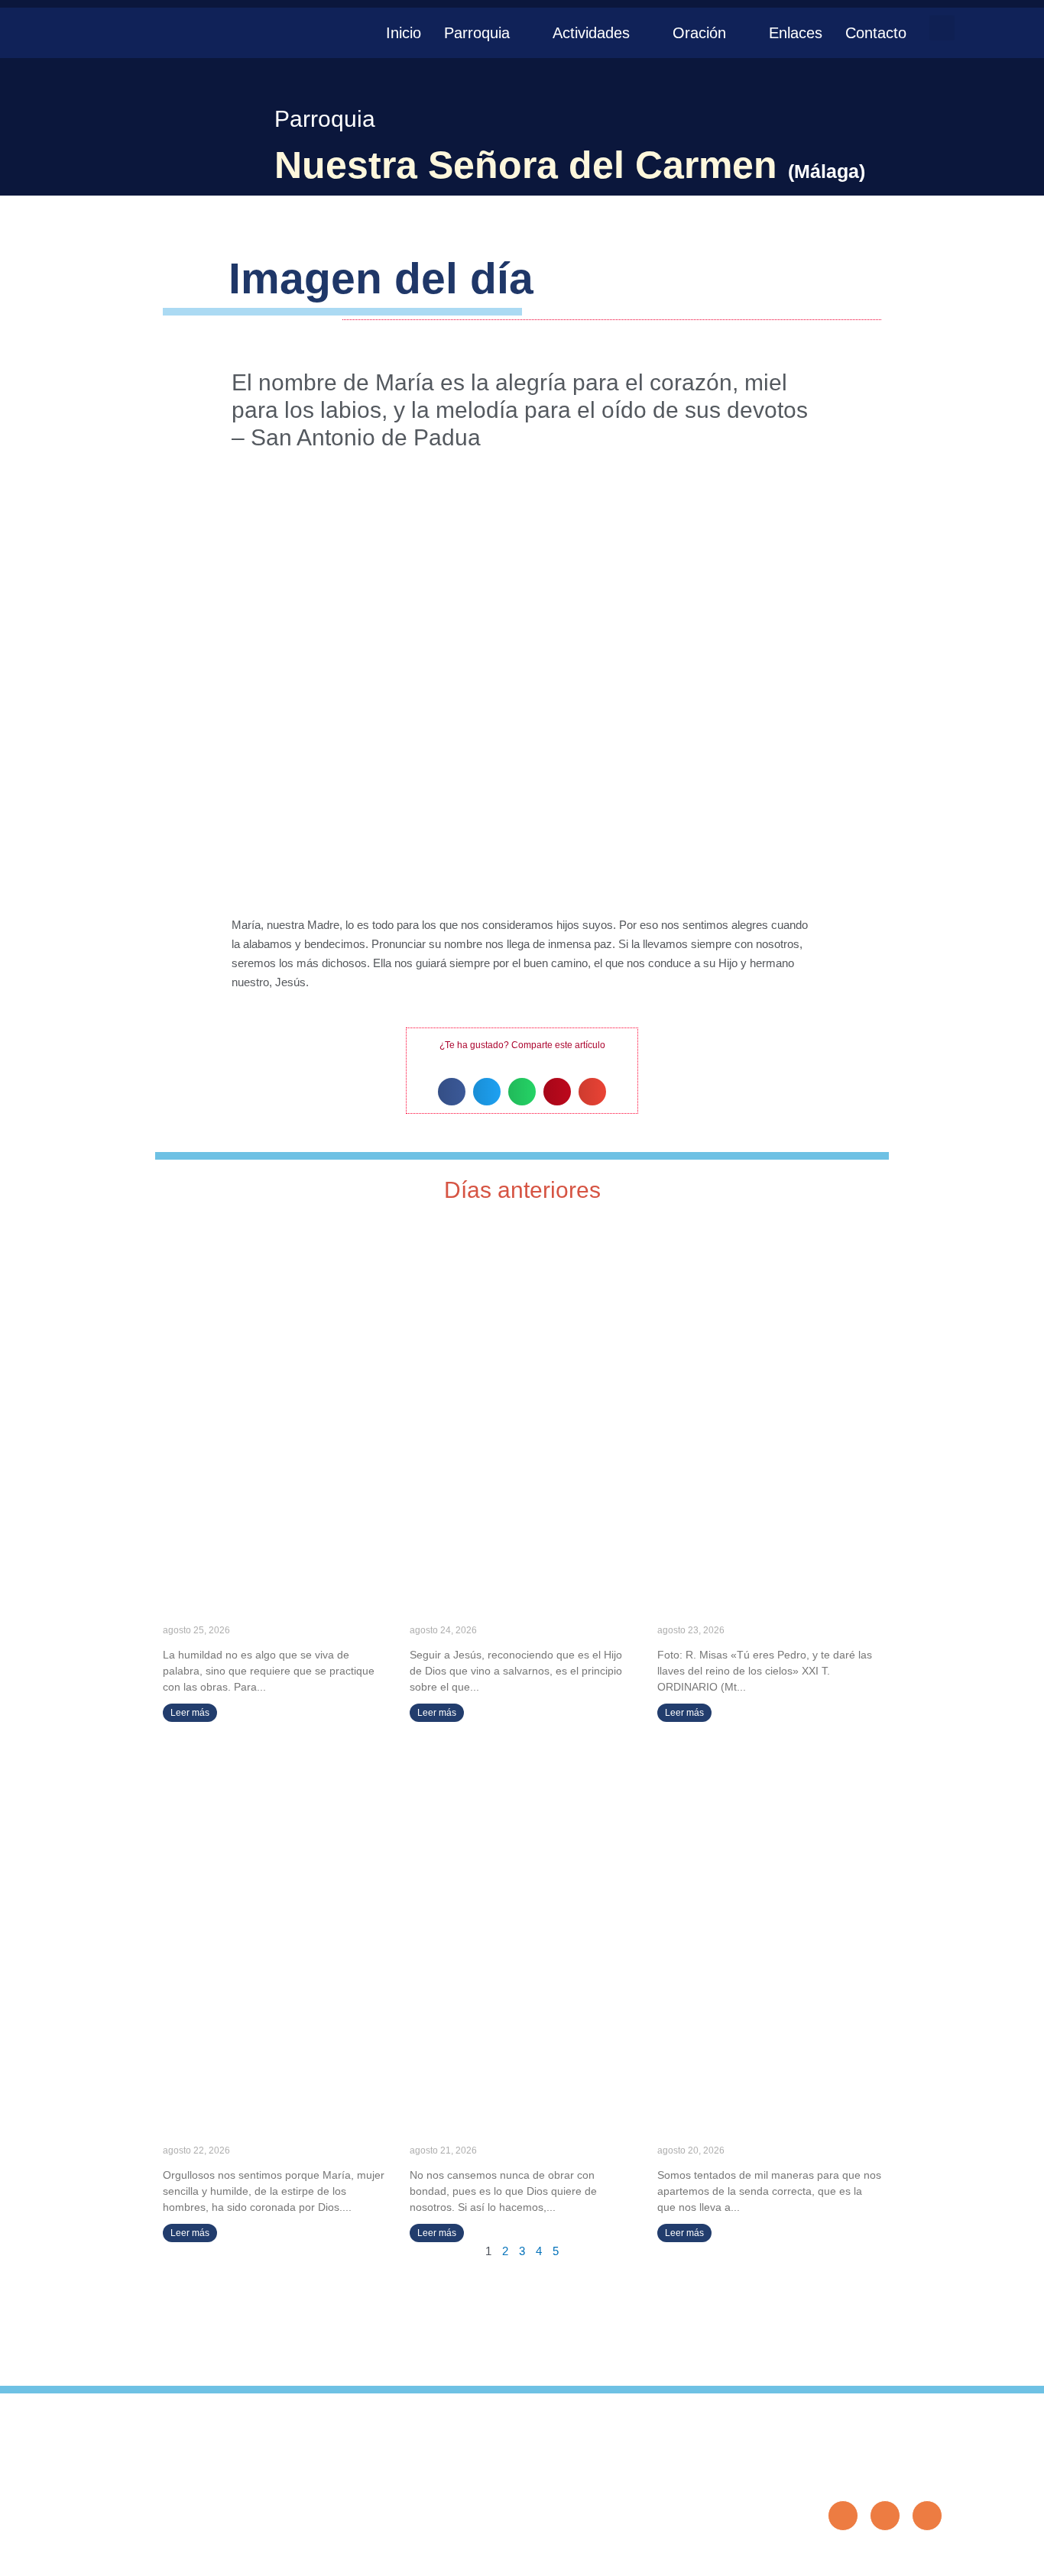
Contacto (876, 33)
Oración (699, 33)
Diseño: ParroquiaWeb (895, 2556)
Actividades (591, 33)
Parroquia (477, 33)
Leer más (190, 1713)
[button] (942, 28)
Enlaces (796, 33)
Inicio (404, 33)
